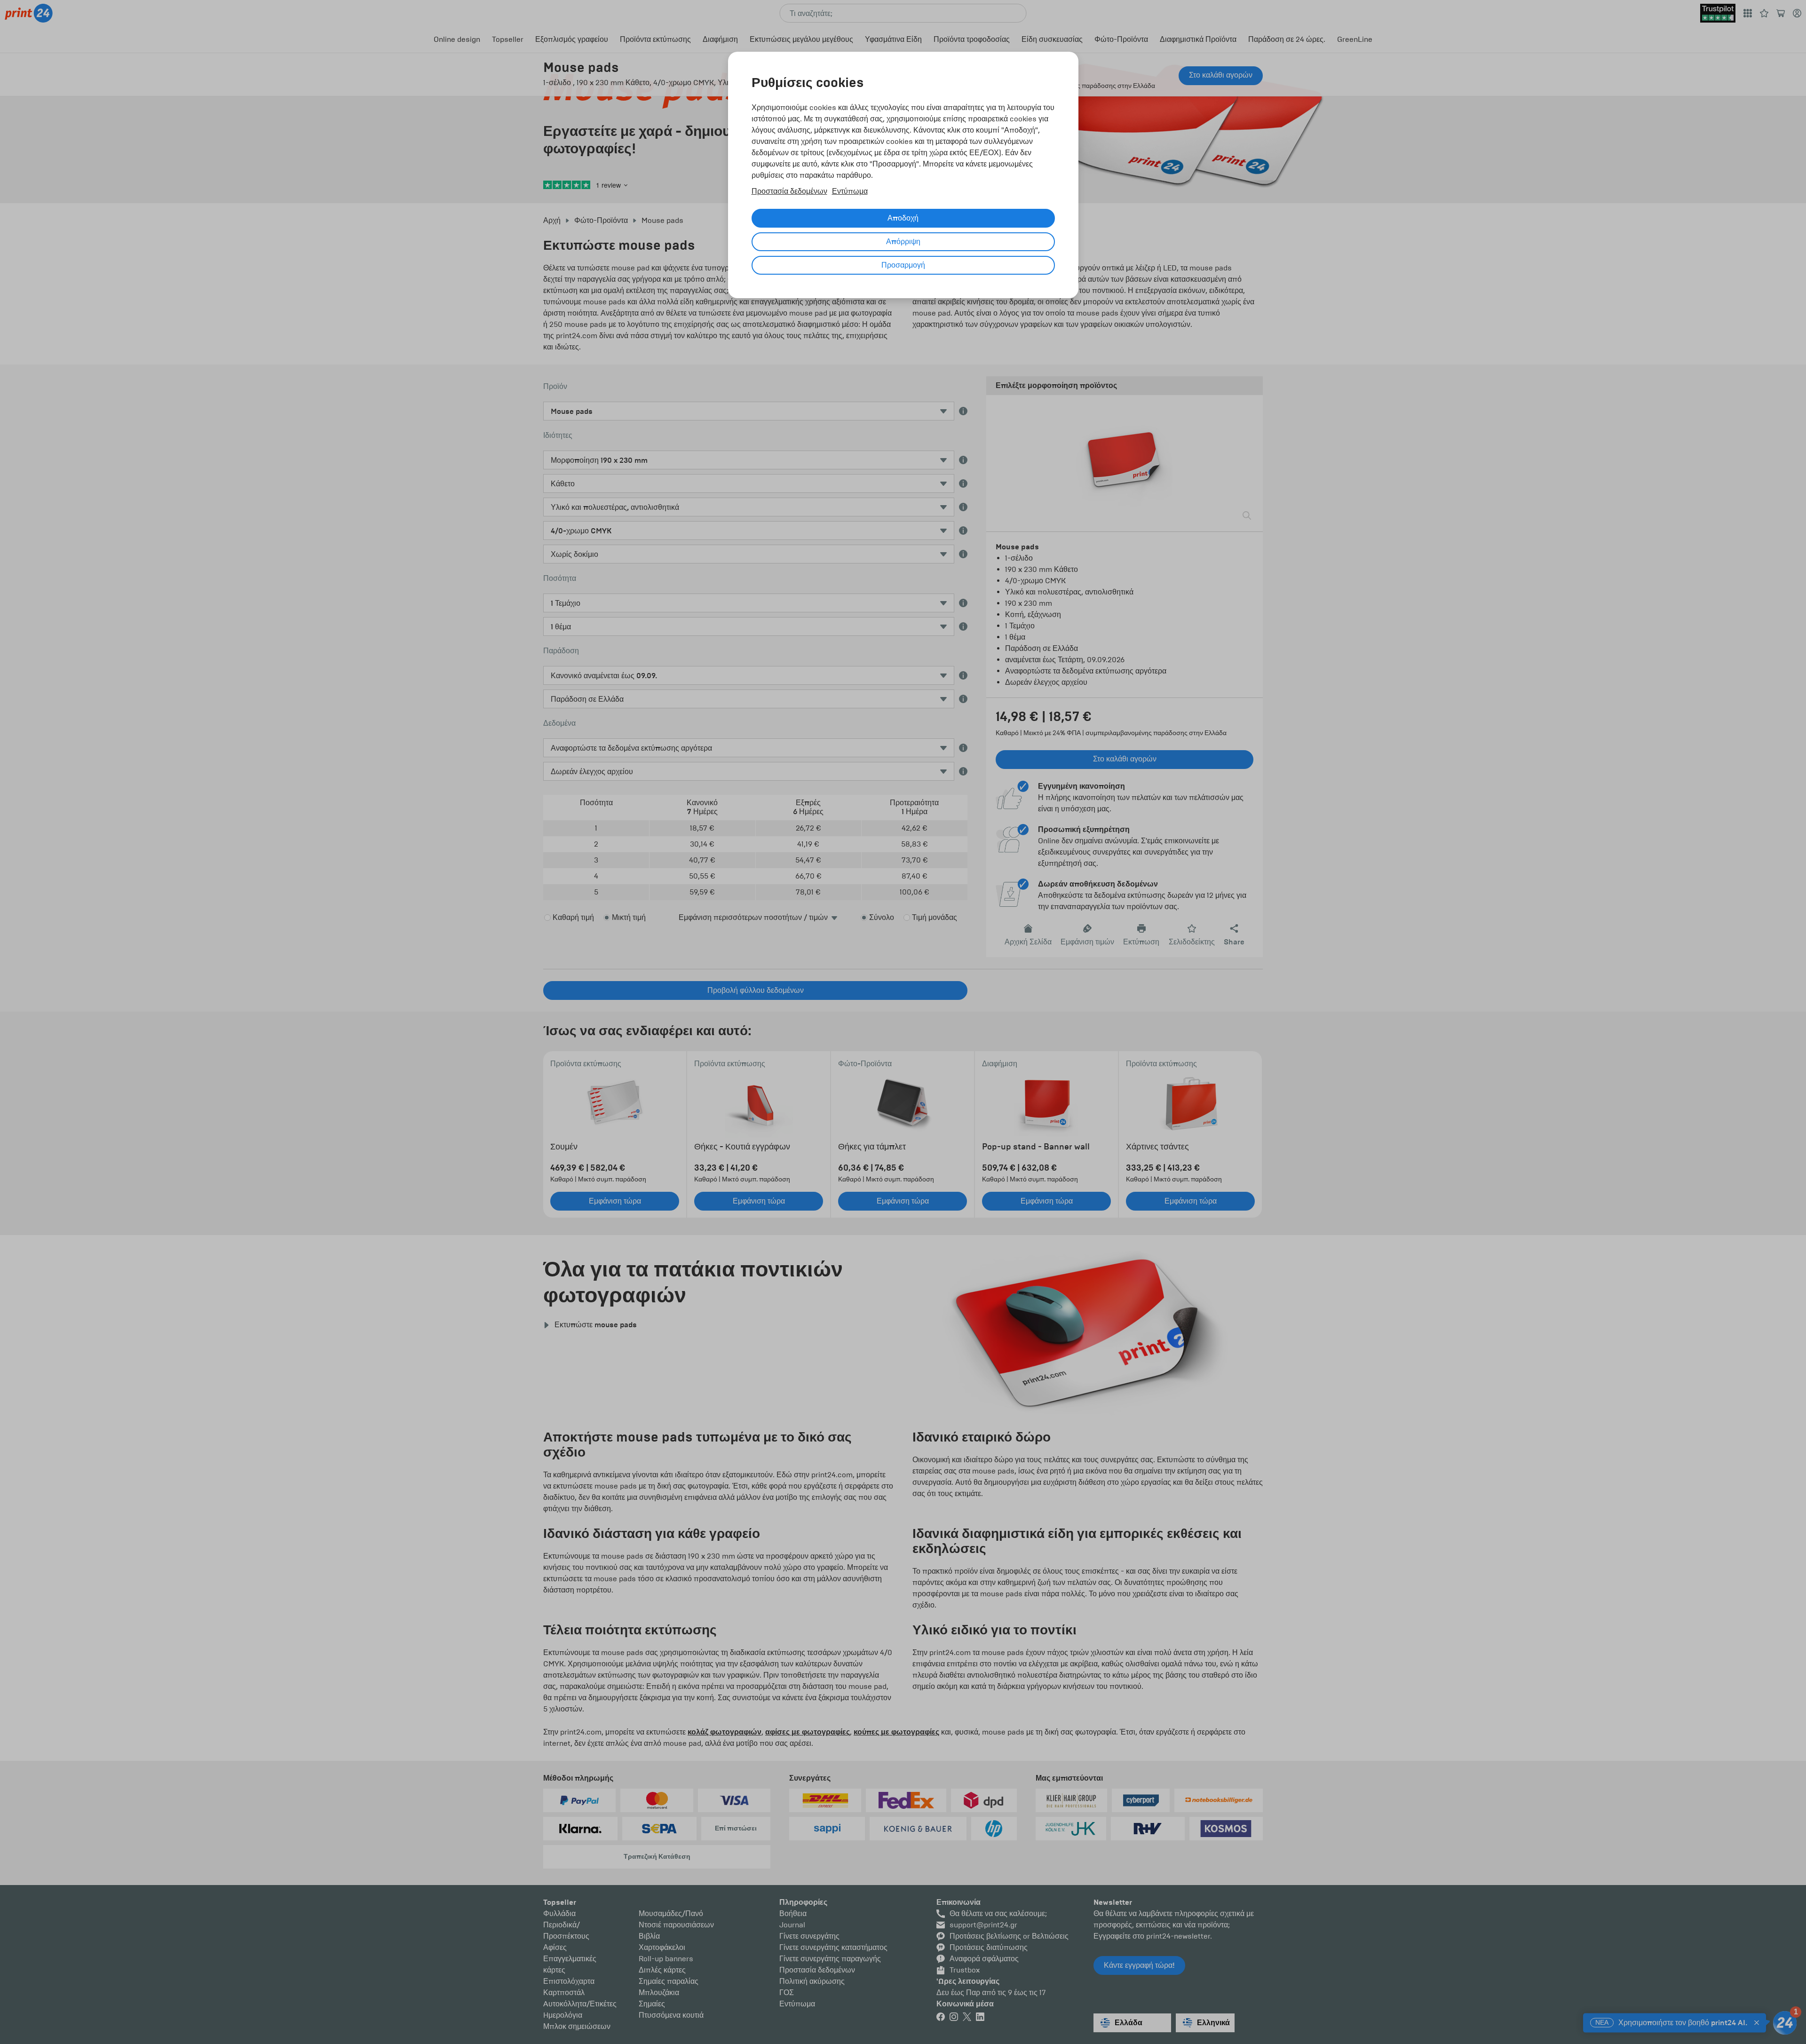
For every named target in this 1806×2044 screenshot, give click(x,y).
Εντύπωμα (850, 191)
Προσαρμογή (903, 265)
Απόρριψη (903, 242)
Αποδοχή (903, 218)
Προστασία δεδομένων (789, 191)
